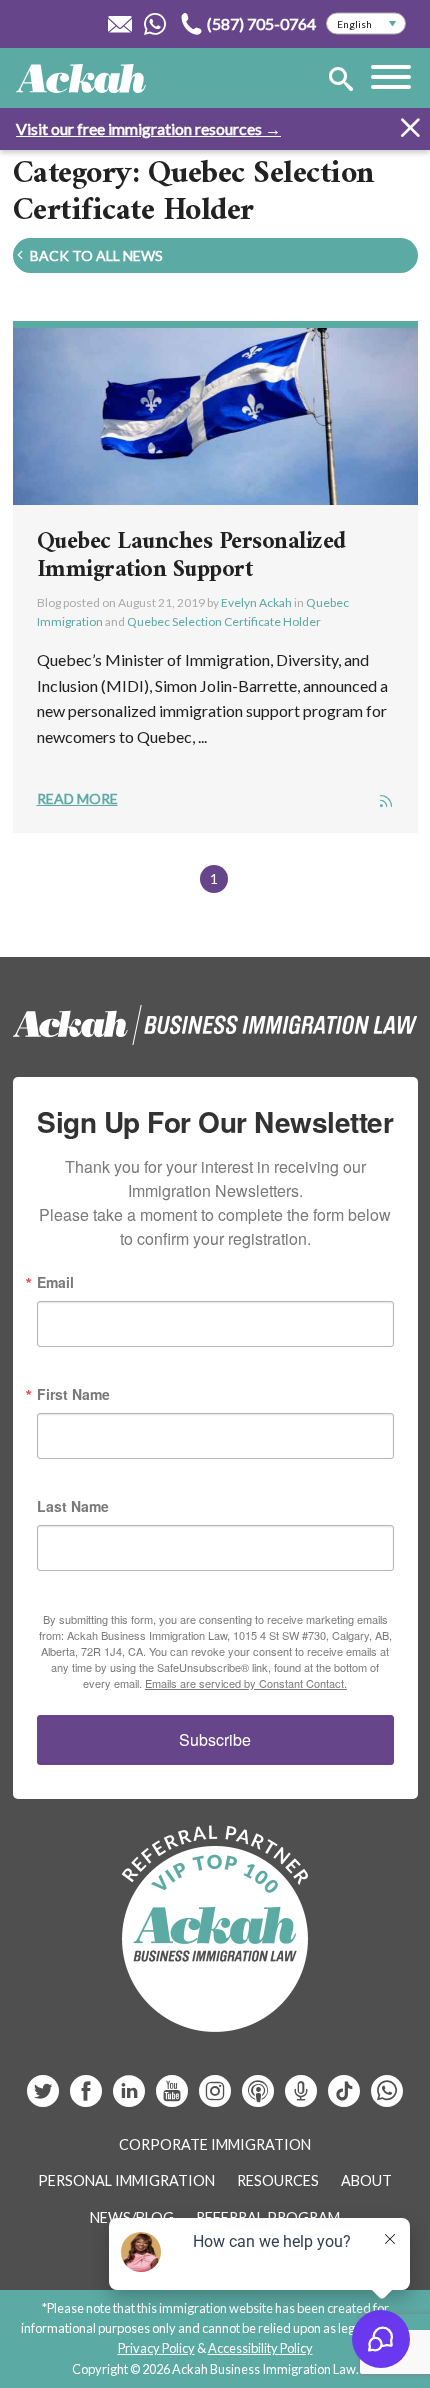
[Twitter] (44, 2098)
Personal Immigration (126, 2180)
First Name (73, 1394)
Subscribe (215, 1739)
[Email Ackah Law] (120, 24)
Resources (278, 2180)
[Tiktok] (344, 2098)
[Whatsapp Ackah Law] (156, 24)
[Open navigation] (391, 79)
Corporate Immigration (215, 2144)
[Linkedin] (130, 2098)
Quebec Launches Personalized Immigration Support (191, 556)
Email (55, 1282)
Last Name (73, 1506)
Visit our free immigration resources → (148, 128)
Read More (77, 798)
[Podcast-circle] (302, 2098)
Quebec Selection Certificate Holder (224, 621)
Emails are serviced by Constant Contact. (246, 1683)
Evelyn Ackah (256, 602)
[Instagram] (216, 2098)
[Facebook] (87, 2098)
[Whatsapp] (387, 2098)
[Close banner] (410, 130)
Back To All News (95, 255)
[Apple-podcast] (259, 2098)
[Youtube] (173, 2098)
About (366, 2180)
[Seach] (341, 82)
